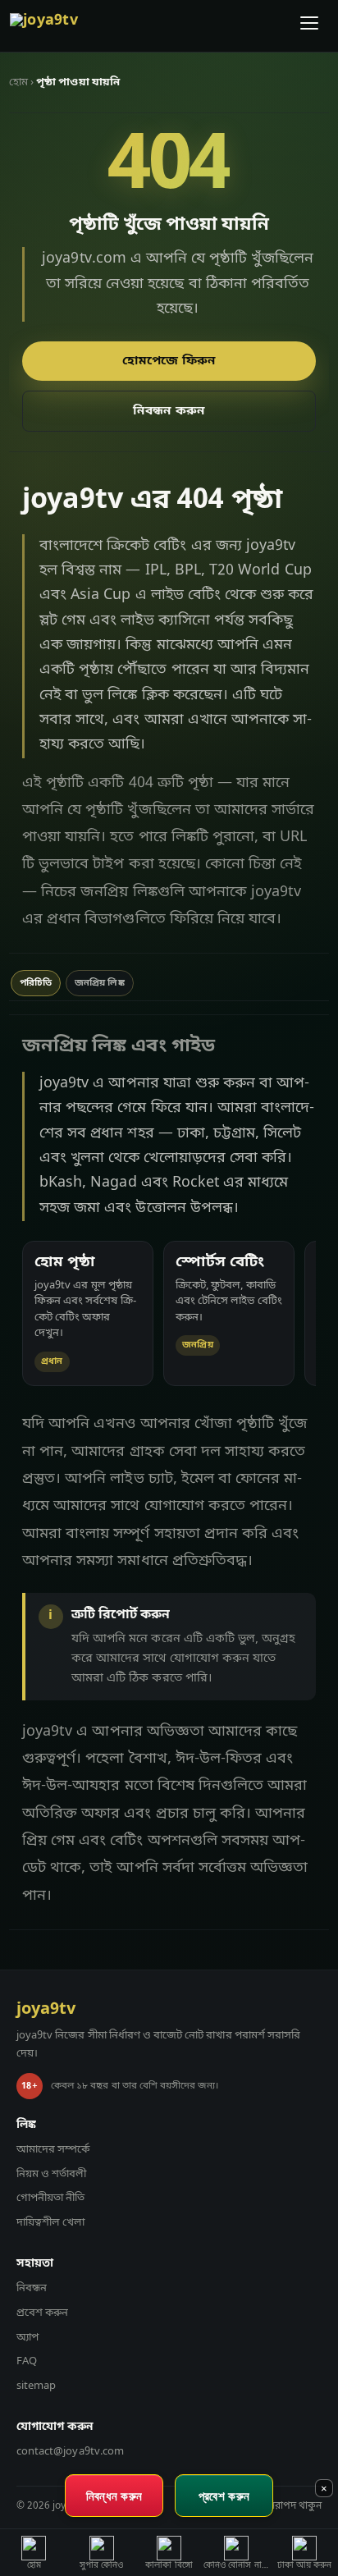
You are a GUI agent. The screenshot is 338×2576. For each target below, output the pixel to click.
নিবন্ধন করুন (169, 411)
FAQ (27, 2361)
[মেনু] (310, 26)
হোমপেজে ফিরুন (169, 361)
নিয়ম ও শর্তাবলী (52, 2174)
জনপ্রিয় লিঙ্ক (99, 983)
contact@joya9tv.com (70, 2452)
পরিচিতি (36, 983)
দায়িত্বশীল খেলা (50, 2223)
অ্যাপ (27, 2338)
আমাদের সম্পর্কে (53, 2150)
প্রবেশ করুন (42, 2313)
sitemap (36, 2386)
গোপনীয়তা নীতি (50, 2198)
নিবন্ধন (32, 2288)
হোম (18, 82)
